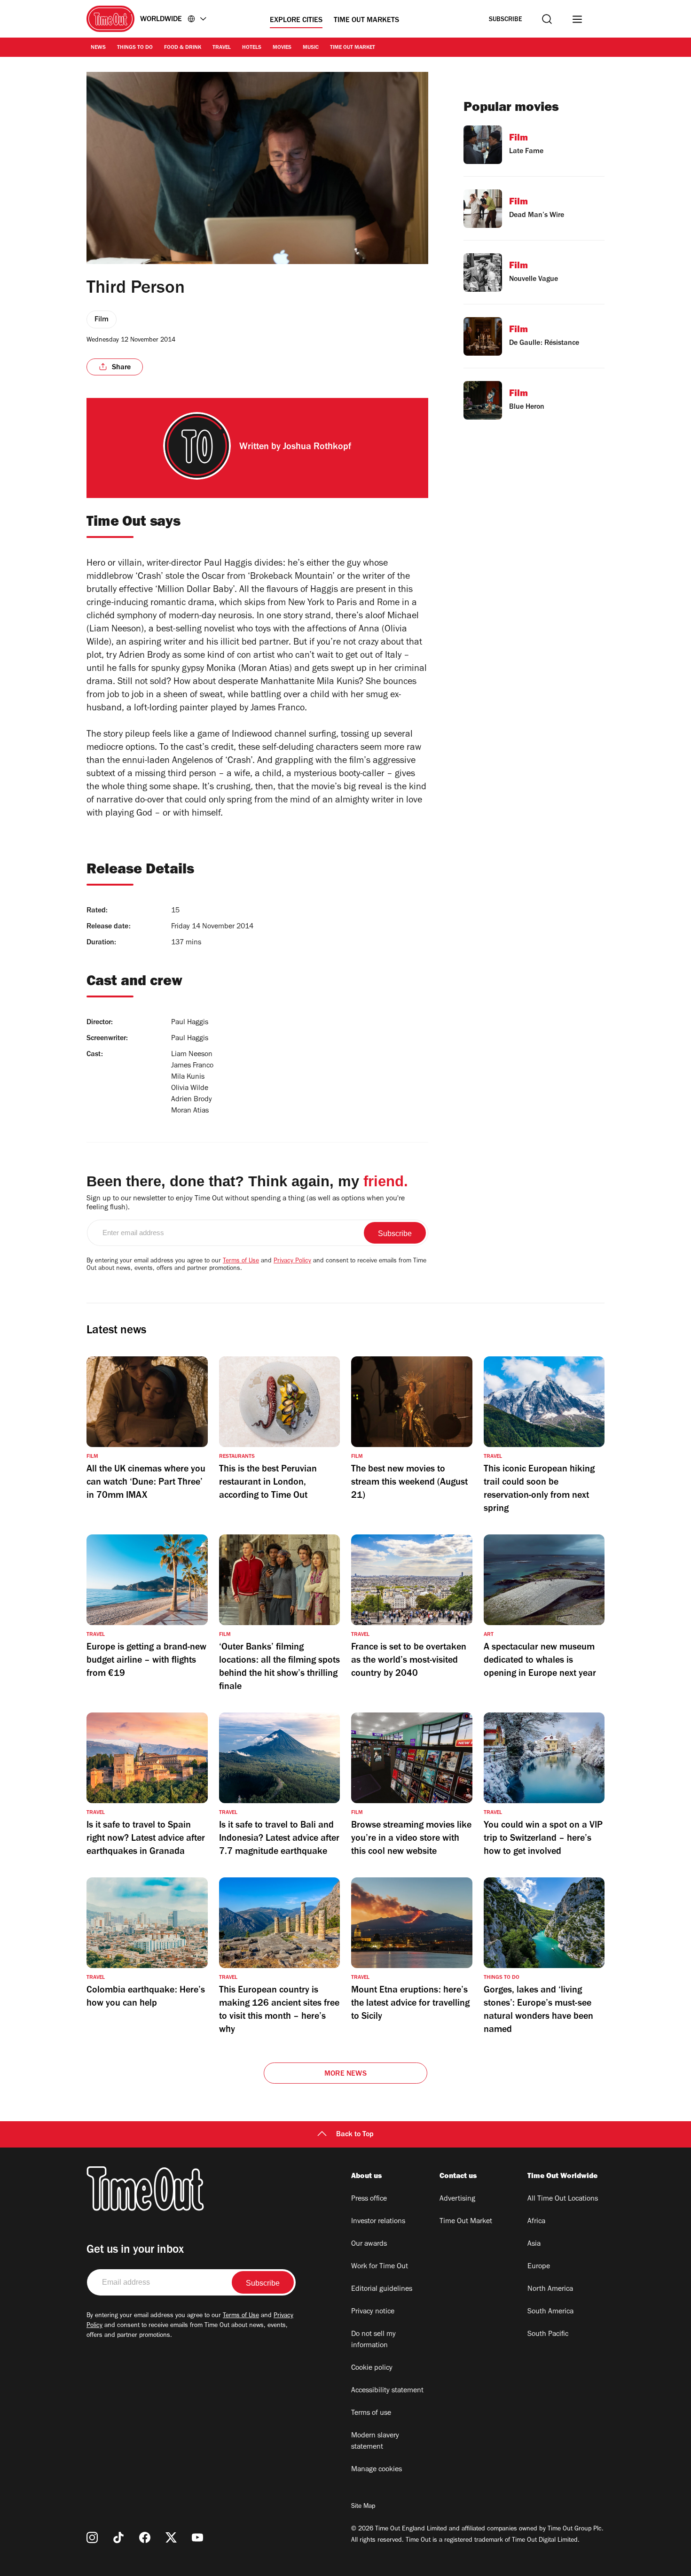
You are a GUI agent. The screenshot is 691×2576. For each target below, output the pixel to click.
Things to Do (135, 48)
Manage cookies (377, 2470)
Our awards (369, 2244)
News (98, 48)
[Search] (547, 19)
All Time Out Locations (563, 2199)
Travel (222, 48)
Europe (539, 2267)
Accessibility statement (387, 2391)
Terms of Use (241, 1261)
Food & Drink (183, 48)
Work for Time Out (380, 2267)
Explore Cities (296, 21)
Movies (282, 48)
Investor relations (378, 2222)
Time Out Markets (366, 21)
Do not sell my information (373, 2340)
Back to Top (355, 2135)
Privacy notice (373, 2312)
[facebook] (145, 2537)
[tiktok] (118, 2537)
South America (550, 2312)
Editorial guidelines (382, 2289)
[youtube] (197, 2537)
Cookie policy (372, 2368)
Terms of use (371, 2413)
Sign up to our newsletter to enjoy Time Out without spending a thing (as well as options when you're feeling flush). (246, 1203)
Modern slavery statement (375, 2442)
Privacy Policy (292, 1261)
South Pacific (548, 2335)
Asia (534, 2244)
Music (311, 48)
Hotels (252, 48)
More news (345, 2074)
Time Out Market (353, 48)
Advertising (457, 2199)
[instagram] (92, 2537)
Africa (536, 2222)
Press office (369, 2199)
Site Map (363, 2507)
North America (550, 2289)
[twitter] (171, 2537)
